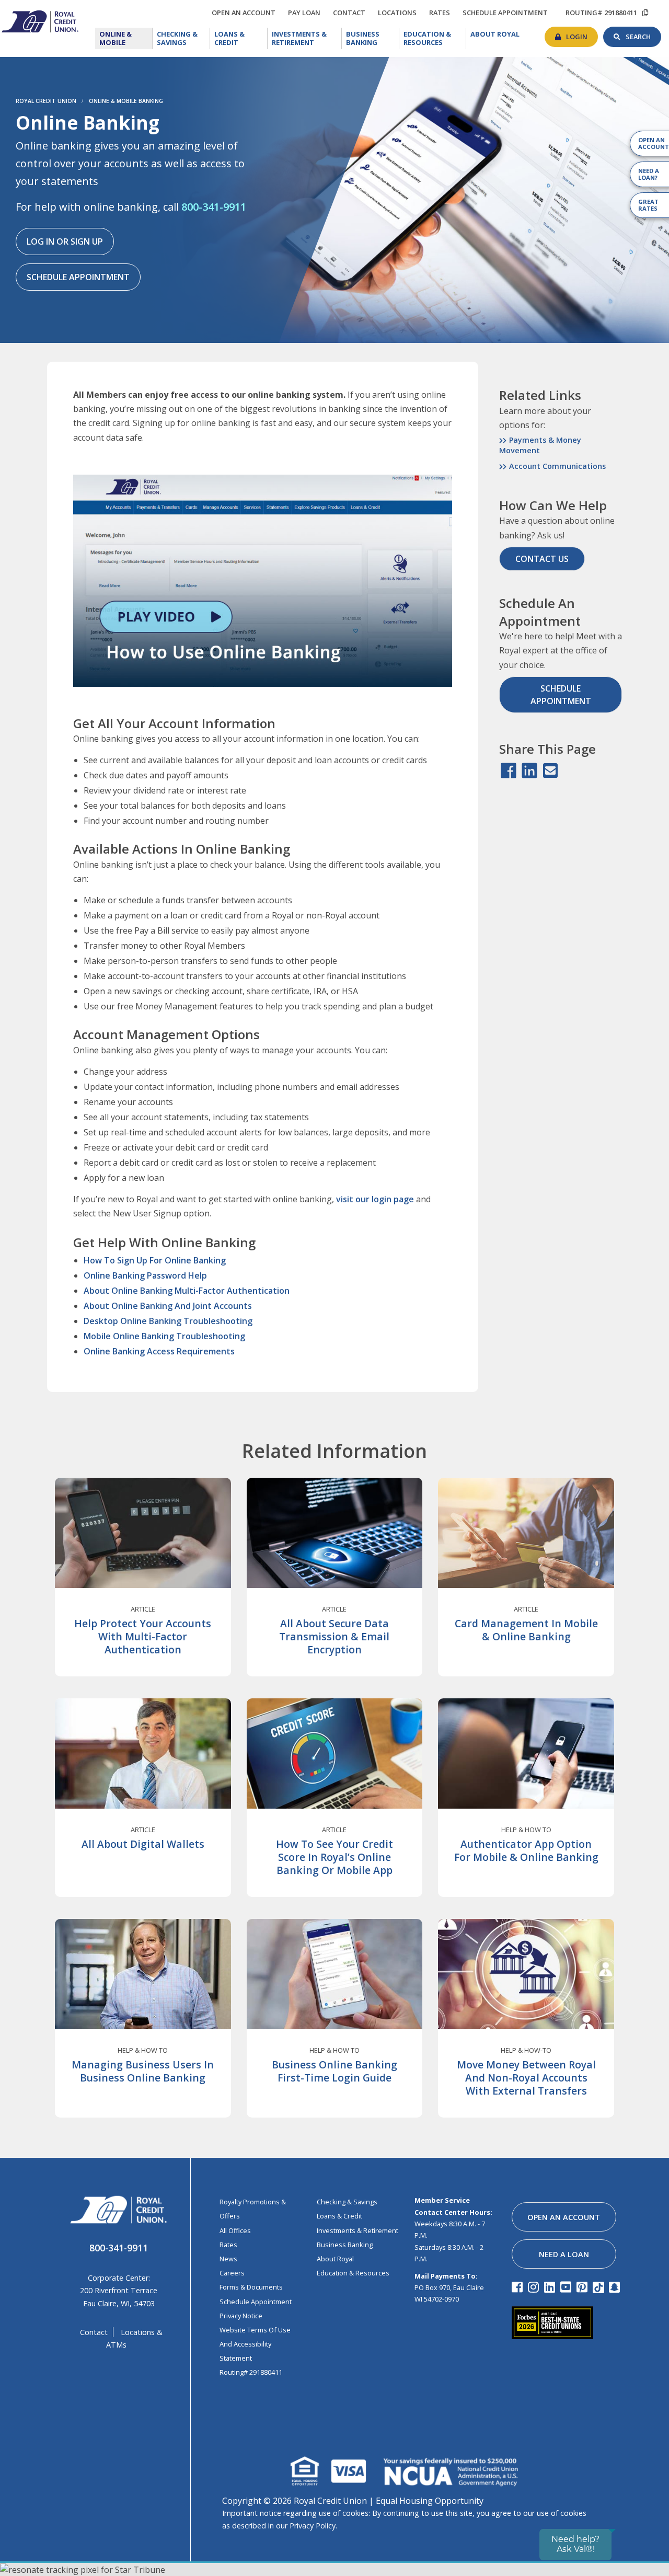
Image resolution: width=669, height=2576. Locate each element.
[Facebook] (519, 2287)
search (643, 34)
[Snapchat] (616, 2287)
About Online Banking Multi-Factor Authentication (187, 1291)
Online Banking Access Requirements (159, 1351)
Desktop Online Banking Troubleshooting (168, 1321)
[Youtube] (567, 2287)
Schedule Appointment (78, 277)
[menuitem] (124, 38)
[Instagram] (535, 2287)
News (228, 2259)
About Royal (497, 34)
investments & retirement (357, 2230)
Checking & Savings (183, 38)
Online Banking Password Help (145, 1275)
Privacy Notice (241, 2316)
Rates (228, 2245)
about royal (335, 2259)
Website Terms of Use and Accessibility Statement (255, 2344)
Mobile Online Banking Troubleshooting (164, 1336)
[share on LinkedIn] (529, 771)
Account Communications (557, 466)
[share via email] (550, 771)
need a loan (564, 2254)
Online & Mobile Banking (126, 101)
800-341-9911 (214, 207)
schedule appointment (508, 13)
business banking (345, 2245)
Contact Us (542, 559)
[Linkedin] (551, 2287)
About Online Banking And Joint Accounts (168, 1306)
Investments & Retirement (307, 38)
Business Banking (373, 38)
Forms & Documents (251, 2287)
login (582, 34)
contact (352, 11)
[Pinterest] (584, 2287)
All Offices (235, 2230)
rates (442, 11)
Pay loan (307, 13)
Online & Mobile (125, 38)
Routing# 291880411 (251, 2372)
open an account (246, 13)
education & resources (353, 2273)
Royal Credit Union (46, 101)
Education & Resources (435, 38)
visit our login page (374, 1199)
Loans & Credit (238, 38)
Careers (232, 2273)
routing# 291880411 (601, 13)
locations (400, 11)
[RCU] (39, 20)
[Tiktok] (600, 2287)
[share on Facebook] (509, 771)
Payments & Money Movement (540, 445)
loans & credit (339, 2216)
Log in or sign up (65, 241)
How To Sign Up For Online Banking (155, 1260)
